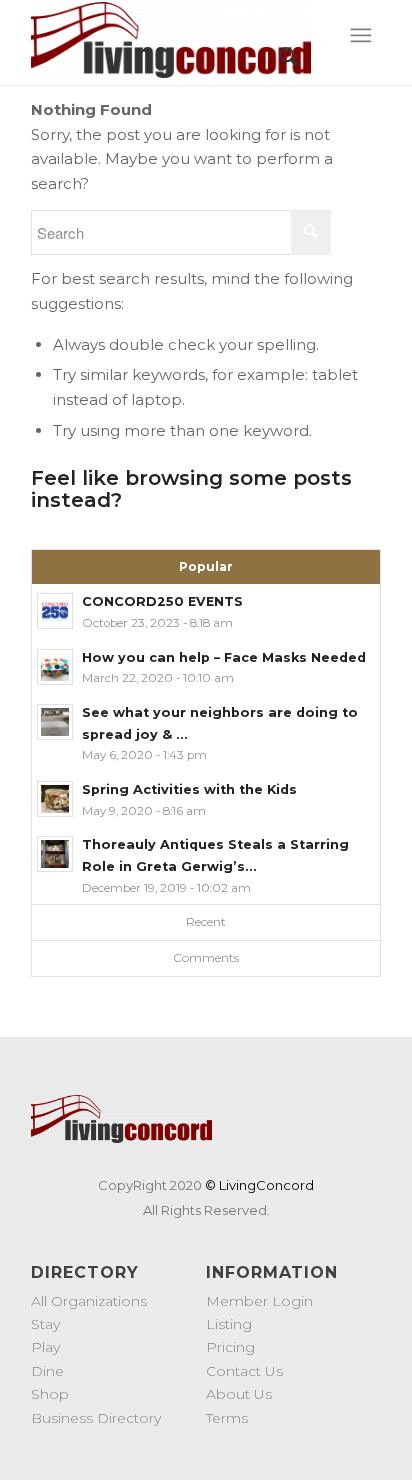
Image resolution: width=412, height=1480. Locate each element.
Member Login (259, 1301)
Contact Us (244, 1371)
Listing (229, 1324)
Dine (47, 1371)
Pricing (230, 1347)
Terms (227, 1418)
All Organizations (89, 1301)
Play (45, 1347)
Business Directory (96, 1418)
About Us (239, 1394)
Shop (50, 1394)
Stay (45, 1324)
